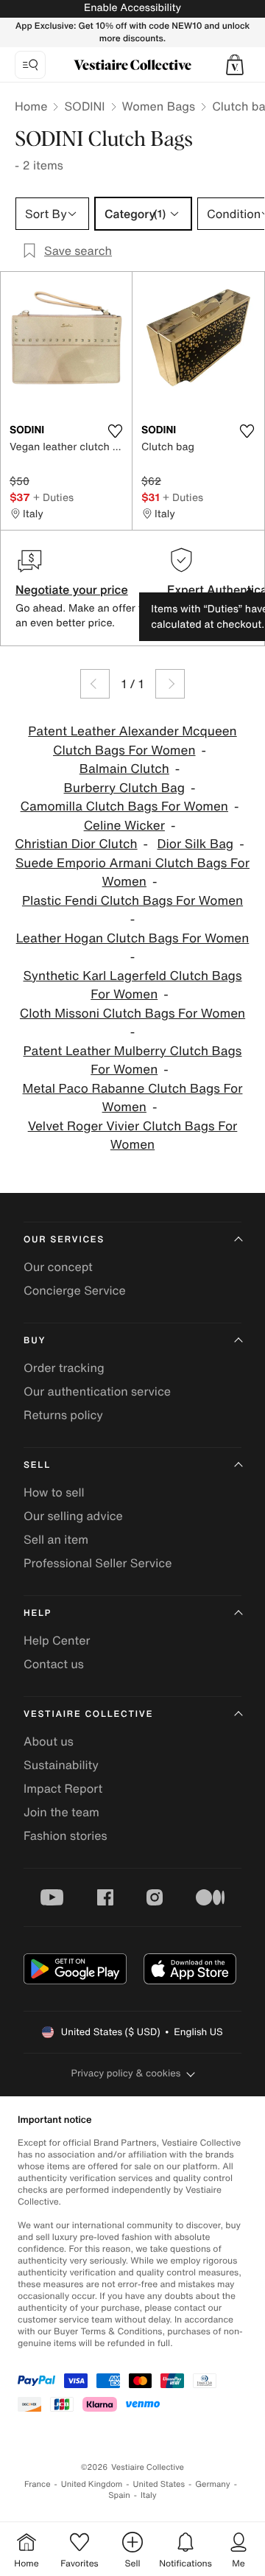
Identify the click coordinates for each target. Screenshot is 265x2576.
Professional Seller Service (98, 1563)
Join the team (61, 1812)
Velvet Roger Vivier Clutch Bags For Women (133, 1136)
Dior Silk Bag (195, 844)
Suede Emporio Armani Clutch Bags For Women (132, 873)
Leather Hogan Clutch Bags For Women (133, 938)
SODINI (84, 106)
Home (31, 106)
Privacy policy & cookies (126, 2073)
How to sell (54, 1492)
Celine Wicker (124, 826)
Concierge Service (75, 1290)
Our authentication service (97, 1391)
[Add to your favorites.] (115, 431)
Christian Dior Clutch (76, 844)
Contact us (54, 1664)
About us (49, 1741)
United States (159, 2484)
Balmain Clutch (124, 769)
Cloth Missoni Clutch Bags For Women (132, 1014)
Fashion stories (66, 1835)
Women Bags (159, 106)
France (38, 2484)
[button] (235, 65)
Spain (119, 2495)
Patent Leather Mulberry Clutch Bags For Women (133, 1061)
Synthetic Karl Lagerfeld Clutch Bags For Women (132, 986)
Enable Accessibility (132, 8)
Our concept (58, 1267)
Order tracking (64, 1368)
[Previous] (95, 684)
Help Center (57, 1640)
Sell (37, 1465)
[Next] (170, 684)
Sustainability (61, 1765)
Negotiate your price (72, 589)
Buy (35, 1341)
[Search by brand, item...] (30, 65)
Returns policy (63, 1415)
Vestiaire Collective (88, 1714)
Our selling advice (73, 1516)
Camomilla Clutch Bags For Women (124, 806)
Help (38, 1613)
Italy (149, 2495)
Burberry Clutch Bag (124, 788)
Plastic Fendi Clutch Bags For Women (132, 901)
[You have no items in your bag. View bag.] (235, 65)
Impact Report (63, 1788)
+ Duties (53, 497)
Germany (213, 2484)
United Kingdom (92, 2484)
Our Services (64, 1240)
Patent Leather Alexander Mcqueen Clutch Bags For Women (132, 741)
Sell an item (56, 1539)
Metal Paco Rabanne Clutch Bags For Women (133, 1098)
